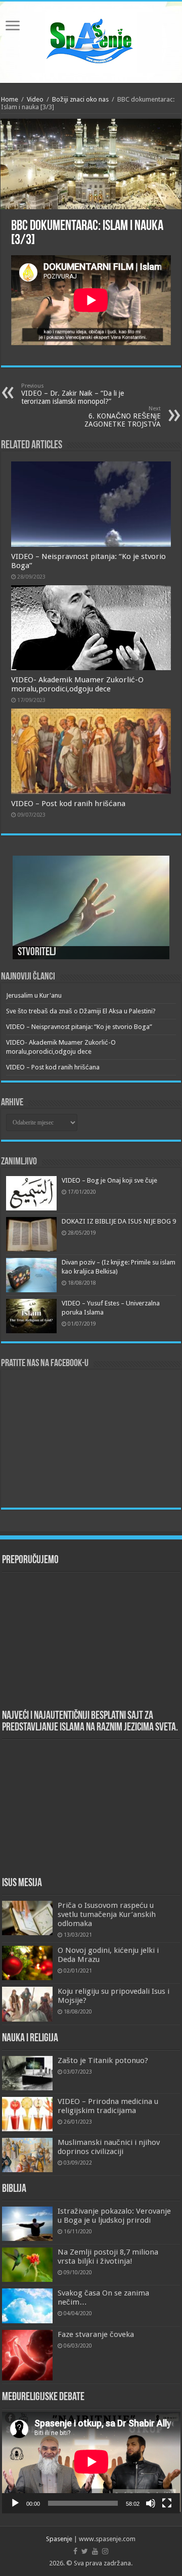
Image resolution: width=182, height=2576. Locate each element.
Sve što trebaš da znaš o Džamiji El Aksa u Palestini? (81, 1011)
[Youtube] (95, 2551)
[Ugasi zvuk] (151, 2503)
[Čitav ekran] (167, 2503)
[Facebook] (75, 2551)
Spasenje (59, 2539)
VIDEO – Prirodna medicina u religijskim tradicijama (108, 2106)
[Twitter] (85, 2551)
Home (10, 99)
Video (35, 99)
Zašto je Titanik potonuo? (103, 2060)
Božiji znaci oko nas (80, 99)
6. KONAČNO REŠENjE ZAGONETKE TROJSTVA (123, 417)
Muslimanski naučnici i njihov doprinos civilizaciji (109, 2147)
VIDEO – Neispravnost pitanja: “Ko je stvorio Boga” (79, 1027)
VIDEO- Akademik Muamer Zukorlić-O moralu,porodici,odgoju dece (77, 684)
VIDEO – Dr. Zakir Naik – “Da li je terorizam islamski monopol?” (73, 394)
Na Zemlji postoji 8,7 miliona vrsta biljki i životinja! (108, 2257)
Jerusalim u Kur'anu (34, 995)
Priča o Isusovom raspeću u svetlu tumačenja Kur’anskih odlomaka (107, 1914)
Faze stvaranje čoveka (96, 2334)
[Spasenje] (91, 40)
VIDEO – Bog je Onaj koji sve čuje (109, 1180)
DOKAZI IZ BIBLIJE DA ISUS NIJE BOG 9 (119, 1221)
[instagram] (105, 2551)
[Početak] (15, 2503)
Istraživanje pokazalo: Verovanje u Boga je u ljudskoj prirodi (114, 2216)
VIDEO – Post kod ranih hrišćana (68, 804)
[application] (91, 2463)
